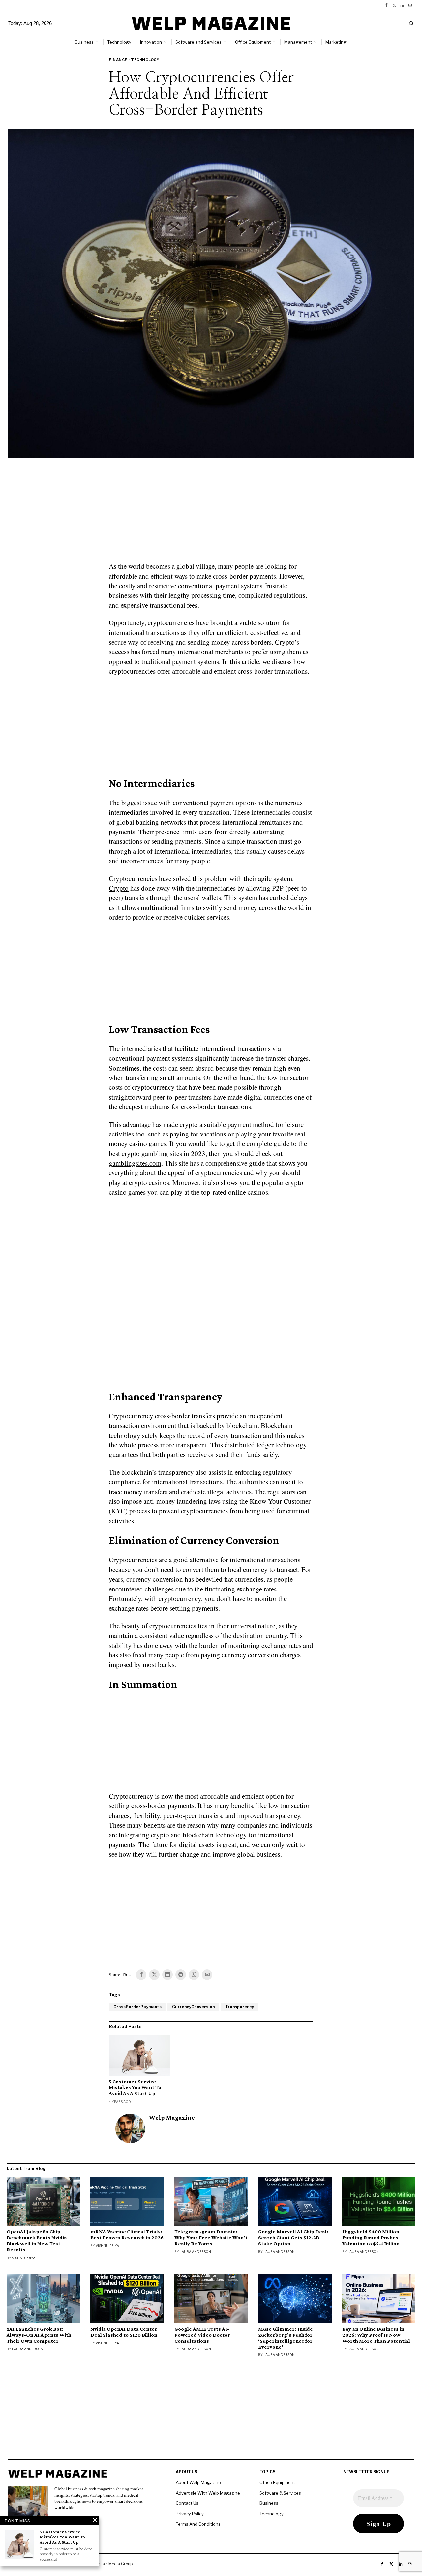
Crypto (119, 888)
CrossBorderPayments (137, 2007)
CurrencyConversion (193, 2007)
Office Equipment (277, 2482)
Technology (145, 60)
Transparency (240, 2007)
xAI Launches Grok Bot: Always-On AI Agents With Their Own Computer (39, 2335)
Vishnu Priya (24, 2258)
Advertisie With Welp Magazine (208, 2493)
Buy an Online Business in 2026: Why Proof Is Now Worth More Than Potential (376, 2335)
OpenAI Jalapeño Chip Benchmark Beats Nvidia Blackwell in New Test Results (37, 2241)
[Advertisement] (211, 514)
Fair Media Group (117, 2564)
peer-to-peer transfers (193, 1815)
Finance (118, 60)
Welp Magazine (172, 2118)
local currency (248, 1569)
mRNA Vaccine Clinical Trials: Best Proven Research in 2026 (127, 2235)
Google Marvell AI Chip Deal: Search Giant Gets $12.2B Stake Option (293, 2238)
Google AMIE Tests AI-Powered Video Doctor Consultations (202, 2335)
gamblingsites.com (135, 1163)
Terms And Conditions (198, 2524)
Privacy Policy (190, 2514)
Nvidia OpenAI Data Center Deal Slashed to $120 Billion (124, 2332)
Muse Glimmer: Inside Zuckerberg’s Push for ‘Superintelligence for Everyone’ (286, 2338)
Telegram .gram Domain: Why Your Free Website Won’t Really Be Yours (211, 2238)
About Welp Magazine (198, 2482)
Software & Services (280, 2493)
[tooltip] (386, 5)
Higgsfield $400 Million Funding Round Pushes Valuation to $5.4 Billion (371, 2238)
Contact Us (187, 2503)
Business (269, 2503)
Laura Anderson (195, 2252)
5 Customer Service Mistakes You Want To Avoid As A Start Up (135, 2087)
